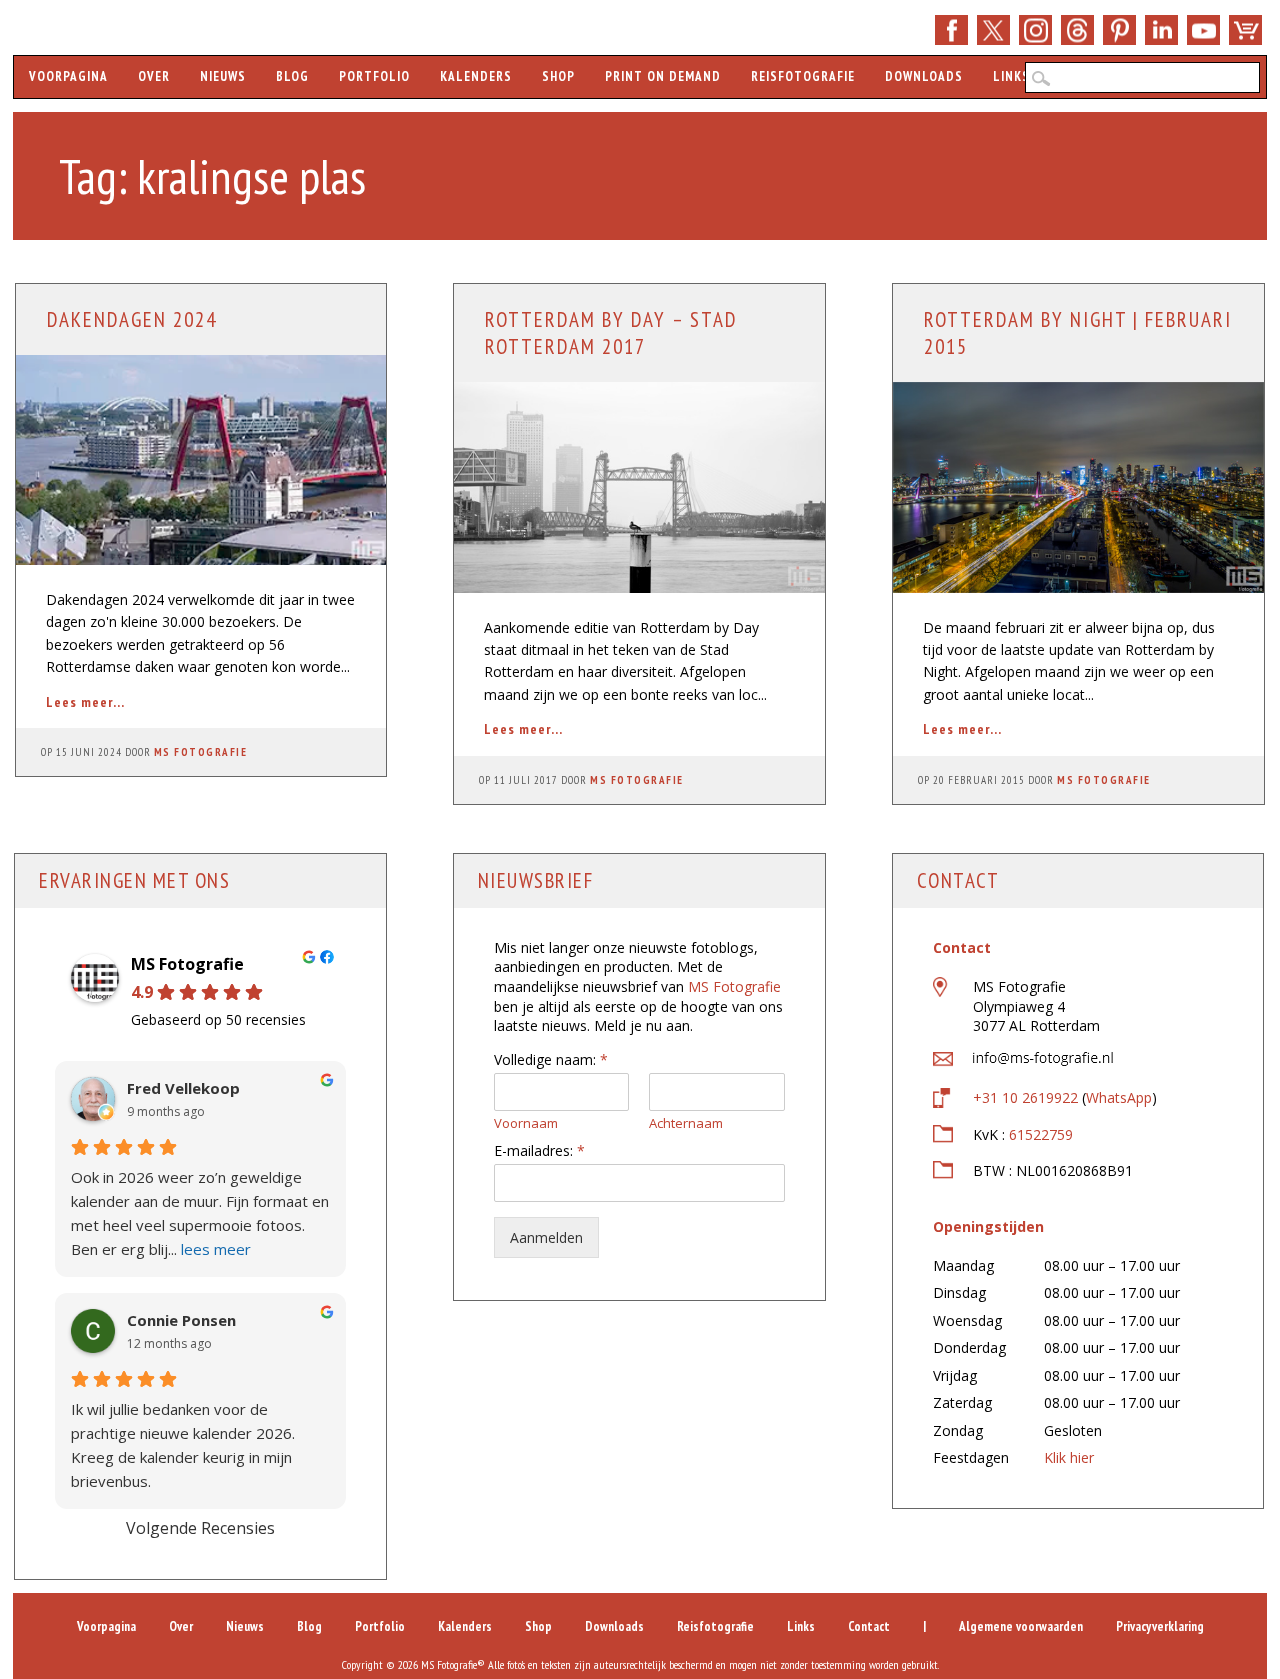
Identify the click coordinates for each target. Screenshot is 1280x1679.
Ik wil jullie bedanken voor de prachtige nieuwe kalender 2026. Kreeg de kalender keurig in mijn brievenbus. (183, 1445)
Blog (292, 76)
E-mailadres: (539, 1151)
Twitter (993, 30)
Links (1011, 76)
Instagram (1035, 30)
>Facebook (951, 30)
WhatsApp (1119, 1097)
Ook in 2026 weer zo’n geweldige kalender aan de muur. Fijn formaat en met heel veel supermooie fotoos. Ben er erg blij (200, 1213)
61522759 (1041, 1134)
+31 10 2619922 (1025, 1097)
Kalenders (476, 76)
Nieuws (223, 76)
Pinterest (1119, 30)
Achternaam (686, 1123)
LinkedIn (1161, 30)
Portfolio (374, 76)
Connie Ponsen (181, 1320)
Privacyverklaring (1160, 1626)
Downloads (924, 76)
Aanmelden (546, 1237)
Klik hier (1069, 1457)
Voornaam (526, 1123)
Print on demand (663, 76)
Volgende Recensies (200, 1528)
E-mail (1077, 30)
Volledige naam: (551, 1060)
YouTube (1203, 30)
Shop (1245, 30)
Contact (869, 1626)
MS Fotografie (201, 752)
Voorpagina (68, 76)
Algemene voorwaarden (1021, 1626)
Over (154, 76)
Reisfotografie (803, 76)
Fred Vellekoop (183, 1088)
